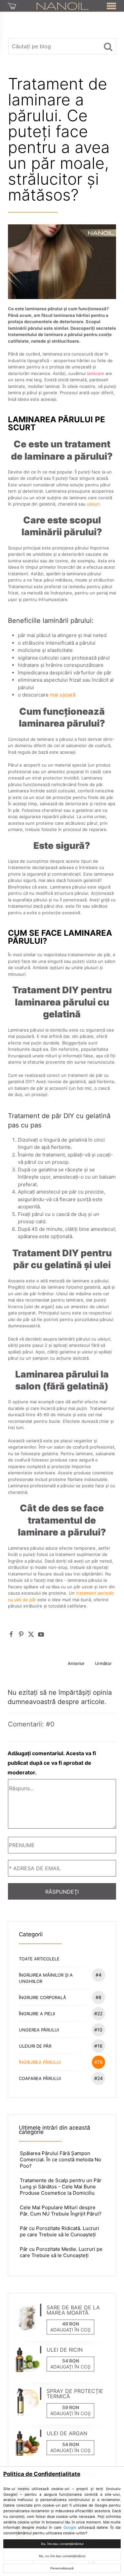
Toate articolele (39, 1959)
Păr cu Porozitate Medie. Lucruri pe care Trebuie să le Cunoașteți (61, 2252)
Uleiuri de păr (61, 2046)
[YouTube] (41, 1634)
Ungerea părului (61, 2030)
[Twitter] (31, 1634)
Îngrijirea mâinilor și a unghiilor (60, 1978)
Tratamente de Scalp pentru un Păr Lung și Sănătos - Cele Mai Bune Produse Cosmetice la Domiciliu (61, 2187)
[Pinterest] (21, 1634)
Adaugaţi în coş (70, 2330)
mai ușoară (63, 695)
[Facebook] (11, 1634)
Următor (103, 1663)
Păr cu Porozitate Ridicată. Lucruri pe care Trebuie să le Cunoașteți (60, 2231)
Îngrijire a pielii (61, 2013)
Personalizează (62, 2568)
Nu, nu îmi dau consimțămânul (62, 2556)
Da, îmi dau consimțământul (62, 2544)
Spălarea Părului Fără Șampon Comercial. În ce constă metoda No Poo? (61, 2159)
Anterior (76, 1663)
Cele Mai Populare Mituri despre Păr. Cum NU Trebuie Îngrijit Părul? (61, 2211)
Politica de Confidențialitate (42, 2474)
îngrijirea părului (61, 2062)
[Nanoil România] (63, 6)
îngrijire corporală (60, 1997)
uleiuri (93, 504)
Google (70, 2527)
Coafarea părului (61, 2078)
